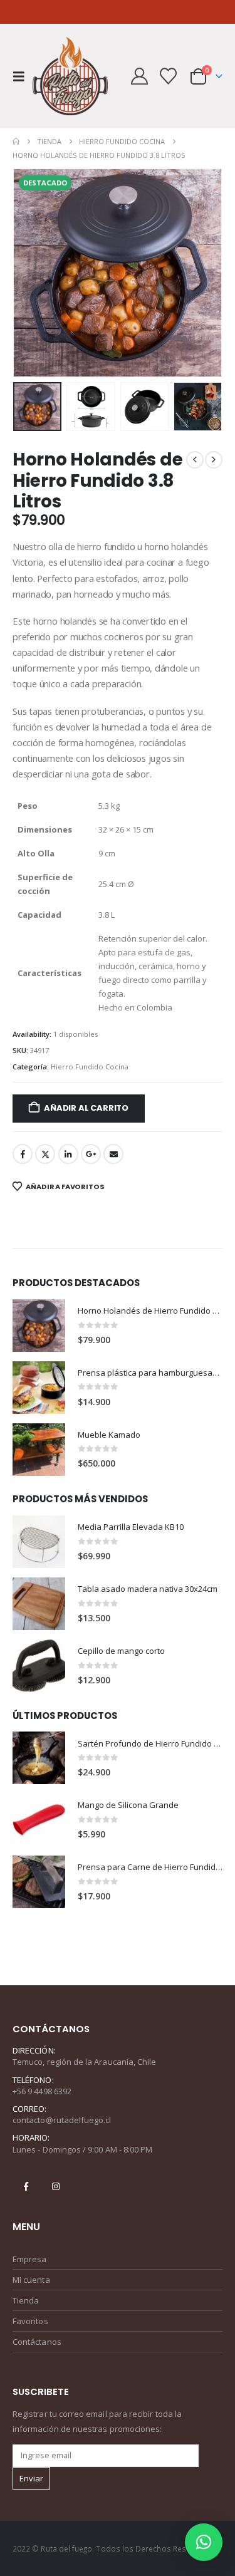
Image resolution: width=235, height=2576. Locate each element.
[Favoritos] (168, 76)
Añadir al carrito (86, 1108)
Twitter (45, 1154)
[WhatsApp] (214, 12)
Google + (91, 1154)
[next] (214, 460)
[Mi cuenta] (140, 76)
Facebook (23, 1154)
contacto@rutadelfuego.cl (62, 2120)
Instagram (56, 2186)
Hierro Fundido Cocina (90, 1067)
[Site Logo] (70, 76)
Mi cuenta (31, 2280)
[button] (23, 76)
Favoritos (30, 2321)
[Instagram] (194, 12)
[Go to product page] (39, 1326)
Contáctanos (37, 2342)
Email (113, 1154)
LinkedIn (68, 1154)
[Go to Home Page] (16, 142)
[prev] (195, 460)
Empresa (29, 2259)
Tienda (26, 2300)
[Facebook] (174, 12)
